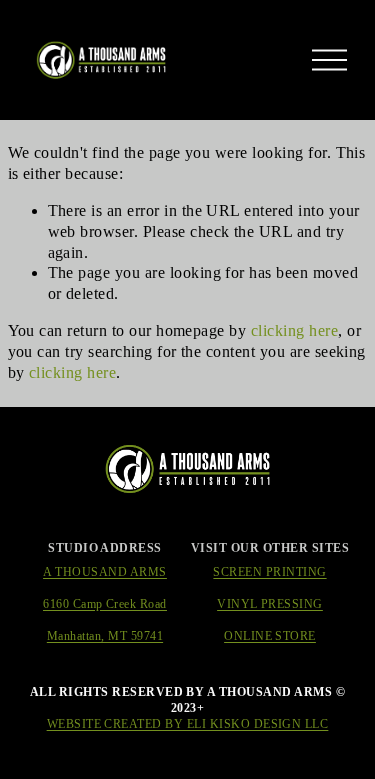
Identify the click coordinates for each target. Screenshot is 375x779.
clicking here (294, 330)
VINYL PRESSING (270, 604)
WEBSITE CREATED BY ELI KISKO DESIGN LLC (188, 724)
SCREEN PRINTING (269, 572)
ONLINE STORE (270, 636)
